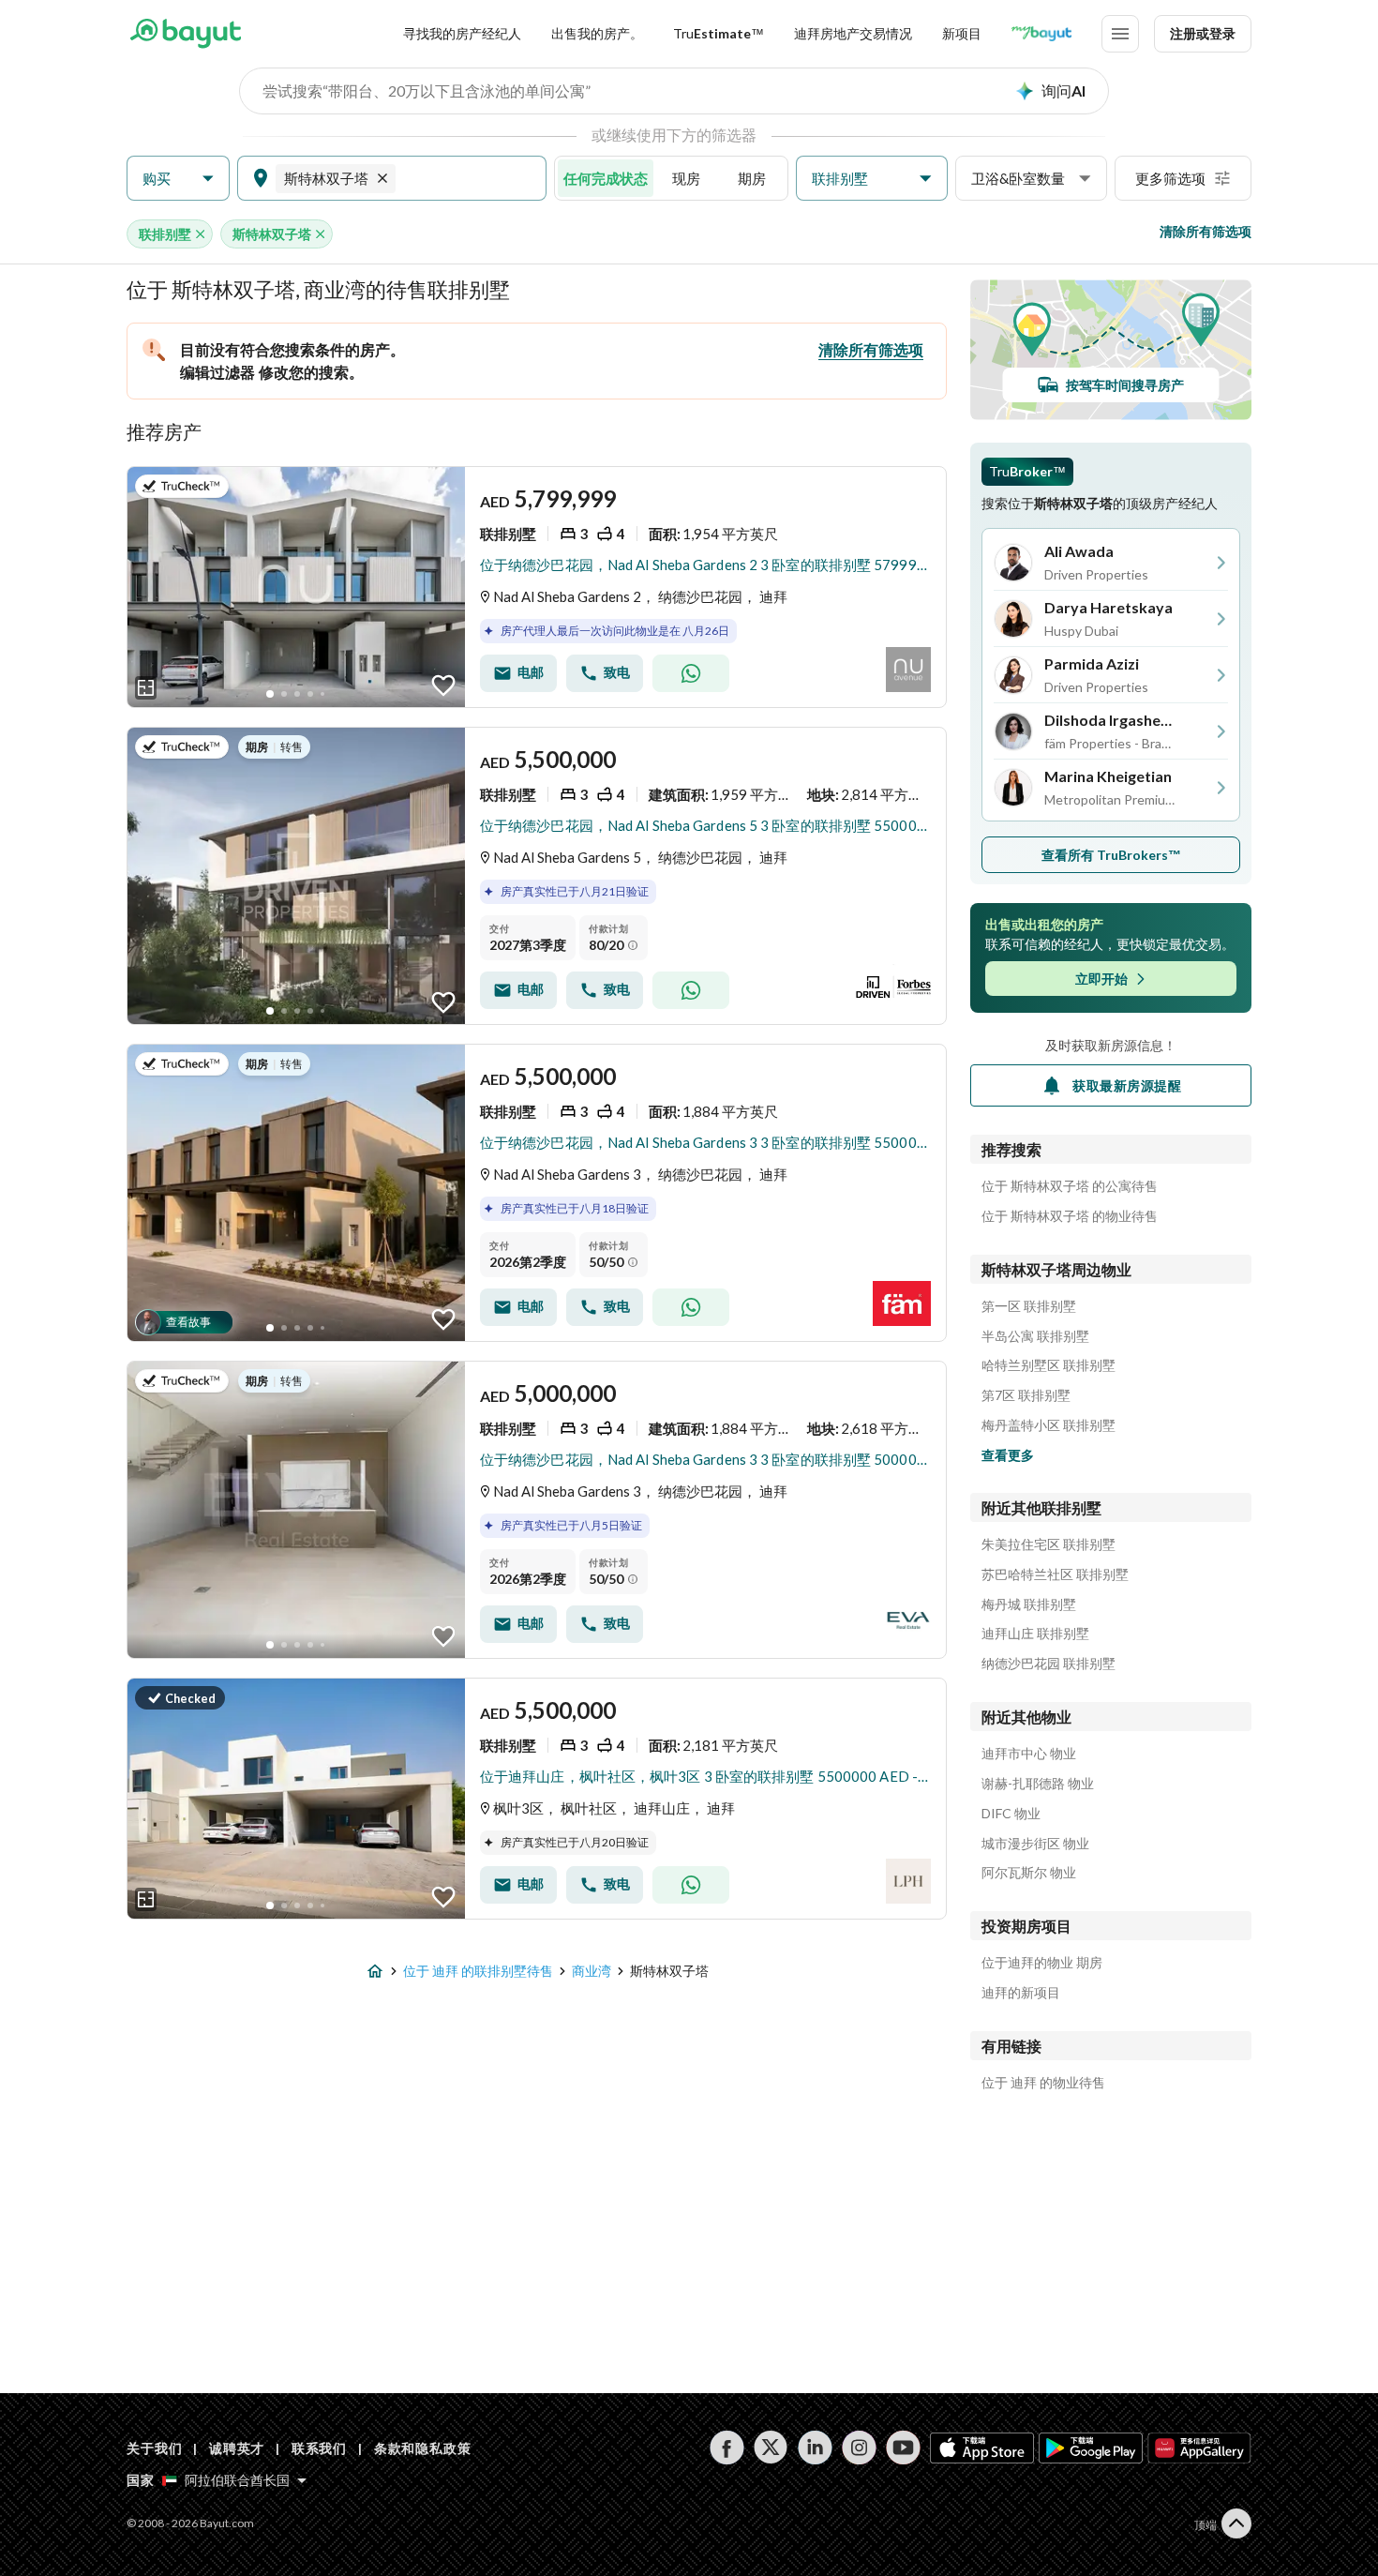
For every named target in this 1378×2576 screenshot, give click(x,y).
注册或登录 (1203, 33)
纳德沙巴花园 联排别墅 (1048, 1664)
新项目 (962, 33)
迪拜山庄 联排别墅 (1035, 1634)
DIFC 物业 (1011, 1814)
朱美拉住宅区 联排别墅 (1048, 1544)
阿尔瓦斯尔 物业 (1029, 1873)
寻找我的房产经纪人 (462, 33)
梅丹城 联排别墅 (1029, 1604)
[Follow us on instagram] (859, 2448)
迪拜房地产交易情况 (853, 33)
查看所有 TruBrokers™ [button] (1111, 855)
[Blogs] (1041, 34)
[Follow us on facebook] (727, 2448)
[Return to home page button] (185, 34)
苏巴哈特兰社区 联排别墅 (1055, 1574)
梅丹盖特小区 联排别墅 (1048, 1425)
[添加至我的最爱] (443, 685)
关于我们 (154, 2448)
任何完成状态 (606, 178)
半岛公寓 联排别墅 (1035, 1336)
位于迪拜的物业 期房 (1042, 1963)
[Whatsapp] (691, 673)
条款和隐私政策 (423, 2448)
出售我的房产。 (597, 33)
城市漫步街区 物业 (1035, 1844)
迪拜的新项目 (1021, 1993)
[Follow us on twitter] (771, 2448)
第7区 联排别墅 (1026, 1395)
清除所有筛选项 (1206, 231)
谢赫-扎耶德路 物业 (1038, 1784)
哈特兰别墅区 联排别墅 (1048, 1365)
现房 (686, 178)
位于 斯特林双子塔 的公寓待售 (1070, 1186)
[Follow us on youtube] (903, 2448)
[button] (178, 179)
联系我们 (319, 2448)
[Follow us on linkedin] (815, 2448)
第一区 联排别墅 (1029, 1306)
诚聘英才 (237, 2448)
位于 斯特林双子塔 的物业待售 (1070, 1216)
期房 (752, 178)
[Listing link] (537, 587)
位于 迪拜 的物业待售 (1043, 2083)
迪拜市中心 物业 (1029, 1754)
